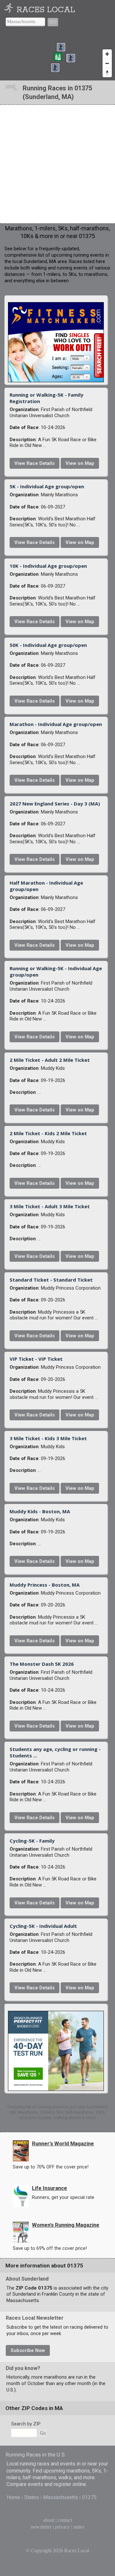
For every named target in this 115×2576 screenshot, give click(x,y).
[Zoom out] (107, 63)
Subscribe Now (28, 2350)
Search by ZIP (26, 2424)
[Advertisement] (57, 164)
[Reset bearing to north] (107, 73)
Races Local (46, 10)
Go (53, 22)
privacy (62, 2527)
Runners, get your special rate (63, 2197)
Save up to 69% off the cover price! (50, 2248)
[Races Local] (10, 10)
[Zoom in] (107, 54)
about (49, 2520)
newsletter (41, 2527)
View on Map (80, 463)
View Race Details (34, 463)
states (79, 2527)
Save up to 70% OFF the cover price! (51, 2167)
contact (65, 2520)
